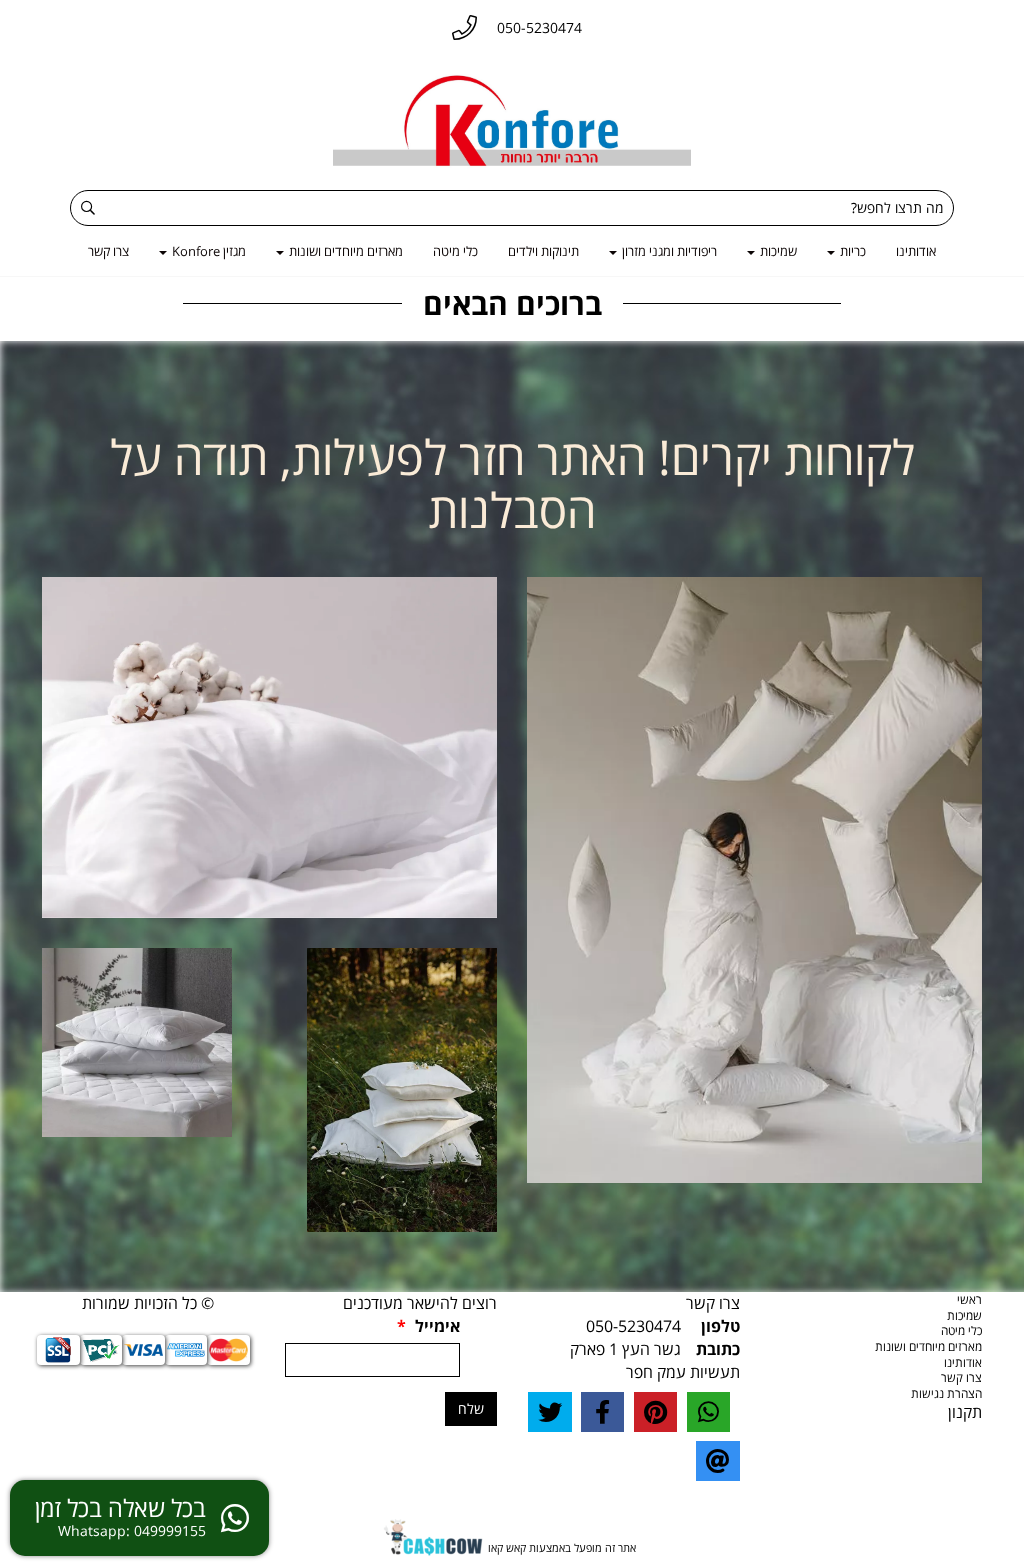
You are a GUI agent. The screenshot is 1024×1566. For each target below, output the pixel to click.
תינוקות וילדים (543, 251)
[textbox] (512, 484)
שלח (471, 1408)
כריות (851, 251)
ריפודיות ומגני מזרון (668, 251)
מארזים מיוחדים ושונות (344, 251)
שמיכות (777, 251)
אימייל (428, 1326)
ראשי (969, 1299)
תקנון (965, 1412)
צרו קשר (108, 251)
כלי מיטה (455, 251)
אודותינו (916, 251)
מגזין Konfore (207, 251)
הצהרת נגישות (946, 1393)
